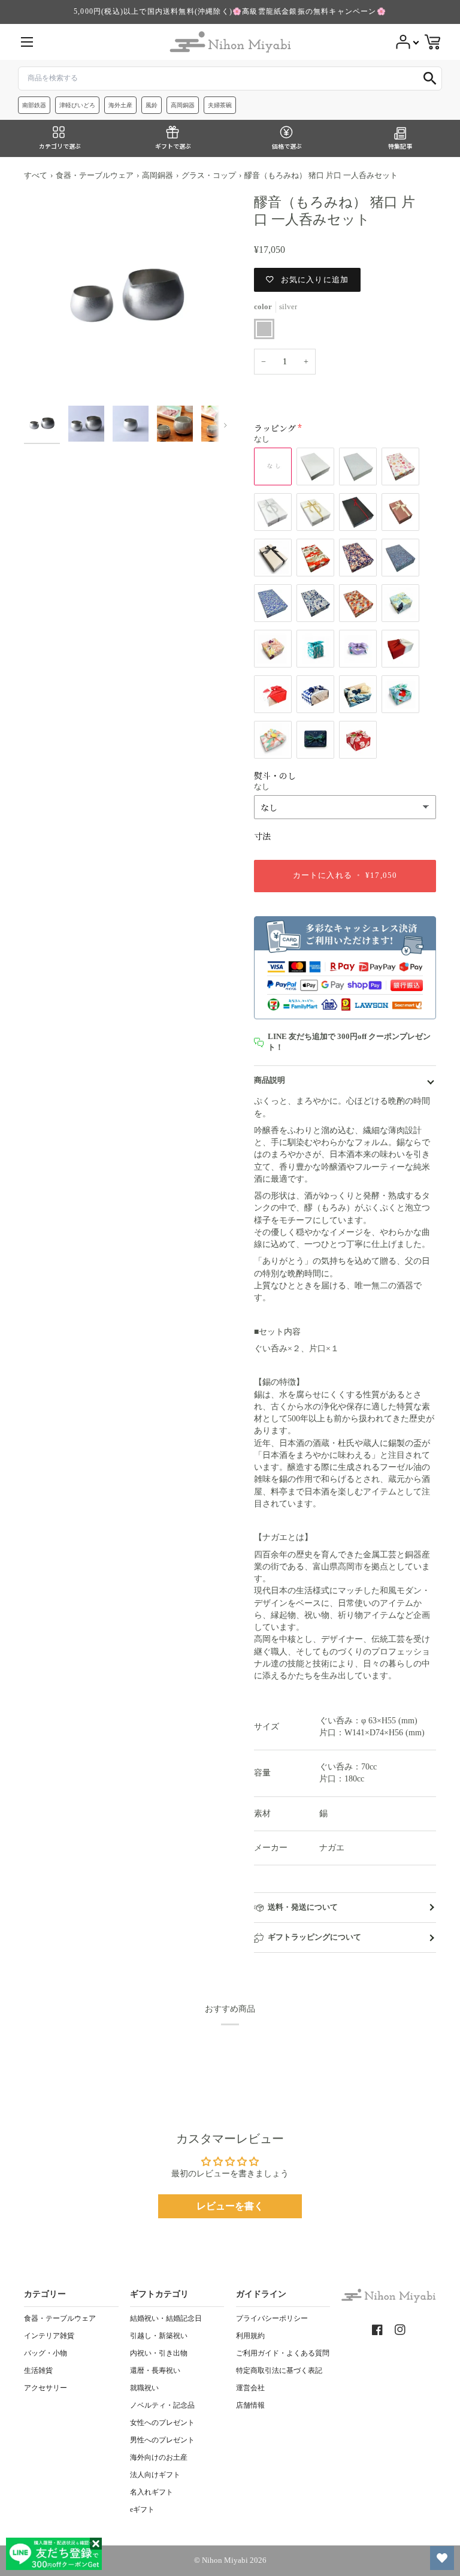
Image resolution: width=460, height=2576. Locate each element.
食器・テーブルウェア (95, 176)
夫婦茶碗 (220, 105)
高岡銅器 (183, 105)
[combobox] (230, 78)
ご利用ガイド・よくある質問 (283, 2353)
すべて (36, 176)
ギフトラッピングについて (314, 1937)
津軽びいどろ (77, 105)
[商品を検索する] (430, 78)
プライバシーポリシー (272, 2318)
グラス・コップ (209, 176)
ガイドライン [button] (261, 2294)
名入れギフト (152, 2492)
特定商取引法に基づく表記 (279, 2370)
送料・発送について (303, 1907)
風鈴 (152, 105)
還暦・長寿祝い (155, 2370)
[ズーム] (127, 297)
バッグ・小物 (46, 2353)
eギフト (142, 2509)
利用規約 (250, 2336)
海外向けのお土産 (159, 2457)
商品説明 (270, 1080)
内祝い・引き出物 (159, 2353)
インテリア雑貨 (49, 2336)
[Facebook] (377, 2330)
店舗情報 (250, 2405)
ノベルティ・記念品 (162, 2405)
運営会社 (250, 2388)
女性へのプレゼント (162, 2423)
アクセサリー (46, 2388)
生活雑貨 (38, 2370)
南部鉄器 (34, 105)
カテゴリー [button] (45, 2294)
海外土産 (120, 105)
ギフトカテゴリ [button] (159, 2294)
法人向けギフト (155, 2475)
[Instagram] (400, 2330)
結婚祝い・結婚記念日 (166, 2318)
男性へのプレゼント (162, 2440)
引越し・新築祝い (159, 2336)
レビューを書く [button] (230, 2206)
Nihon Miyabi (225, 2560)
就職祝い (144, 2388)
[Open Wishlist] (442, 2558)
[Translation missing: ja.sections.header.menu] (27, 42)
